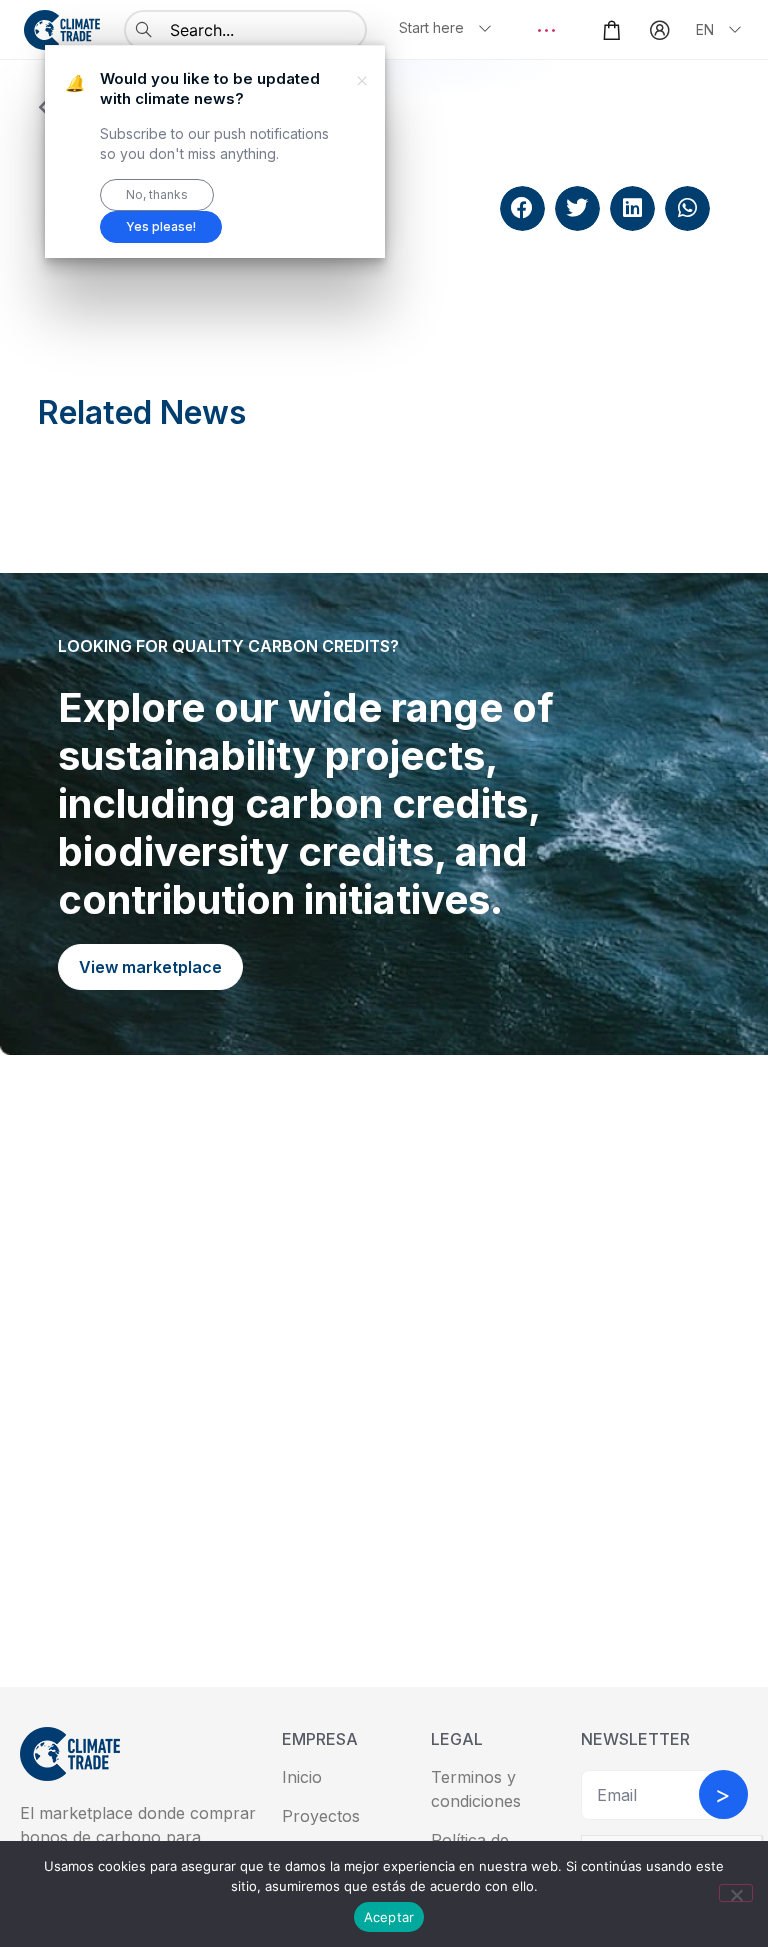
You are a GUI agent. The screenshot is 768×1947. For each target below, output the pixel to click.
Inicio (302, 1777)
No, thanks (157, 194)
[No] (736, 1893)
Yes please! (161, 226)
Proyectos (321, 1816)
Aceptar (389, 1917)
